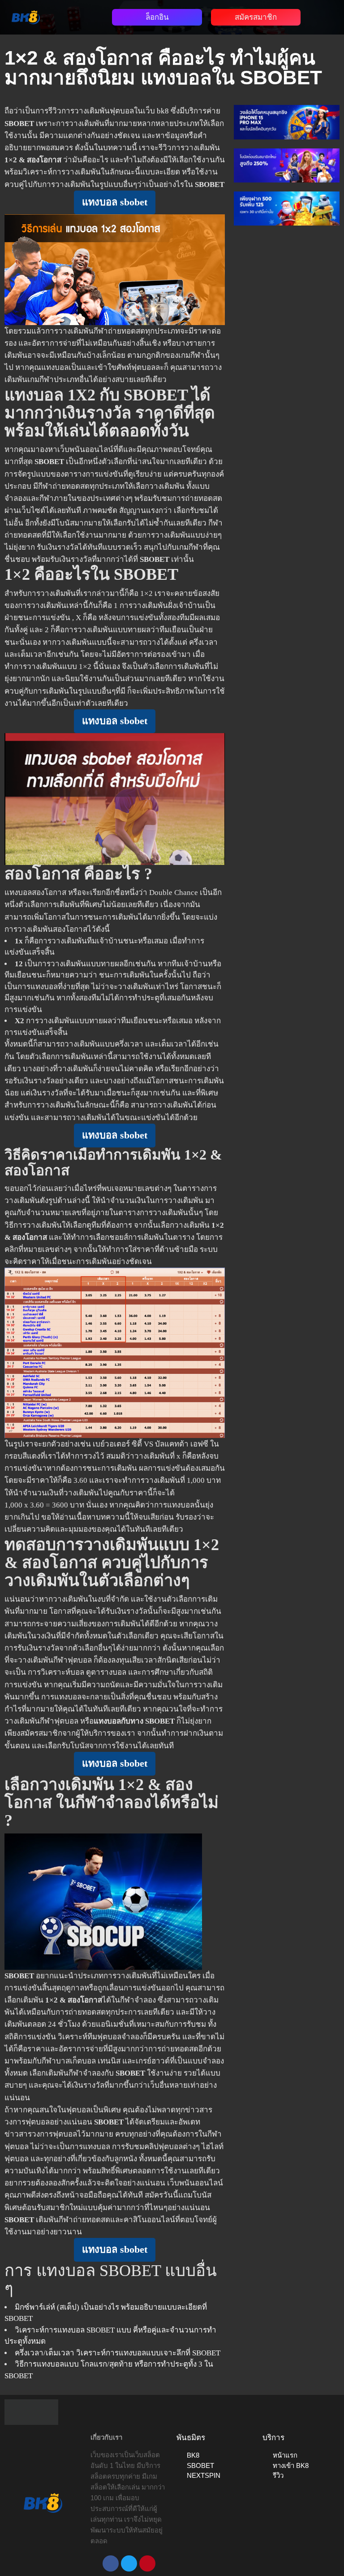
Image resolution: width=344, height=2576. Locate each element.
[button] (77, 15)
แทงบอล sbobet (115, 202)
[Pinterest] (147, 2563)
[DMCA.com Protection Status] (31, 2412)
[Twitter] (129, 2563)
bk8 (163, 111)
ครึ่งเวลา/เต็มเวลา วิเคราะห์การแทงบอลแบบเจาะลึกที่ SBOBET (118, 2353)
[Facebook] (111, 2563)
